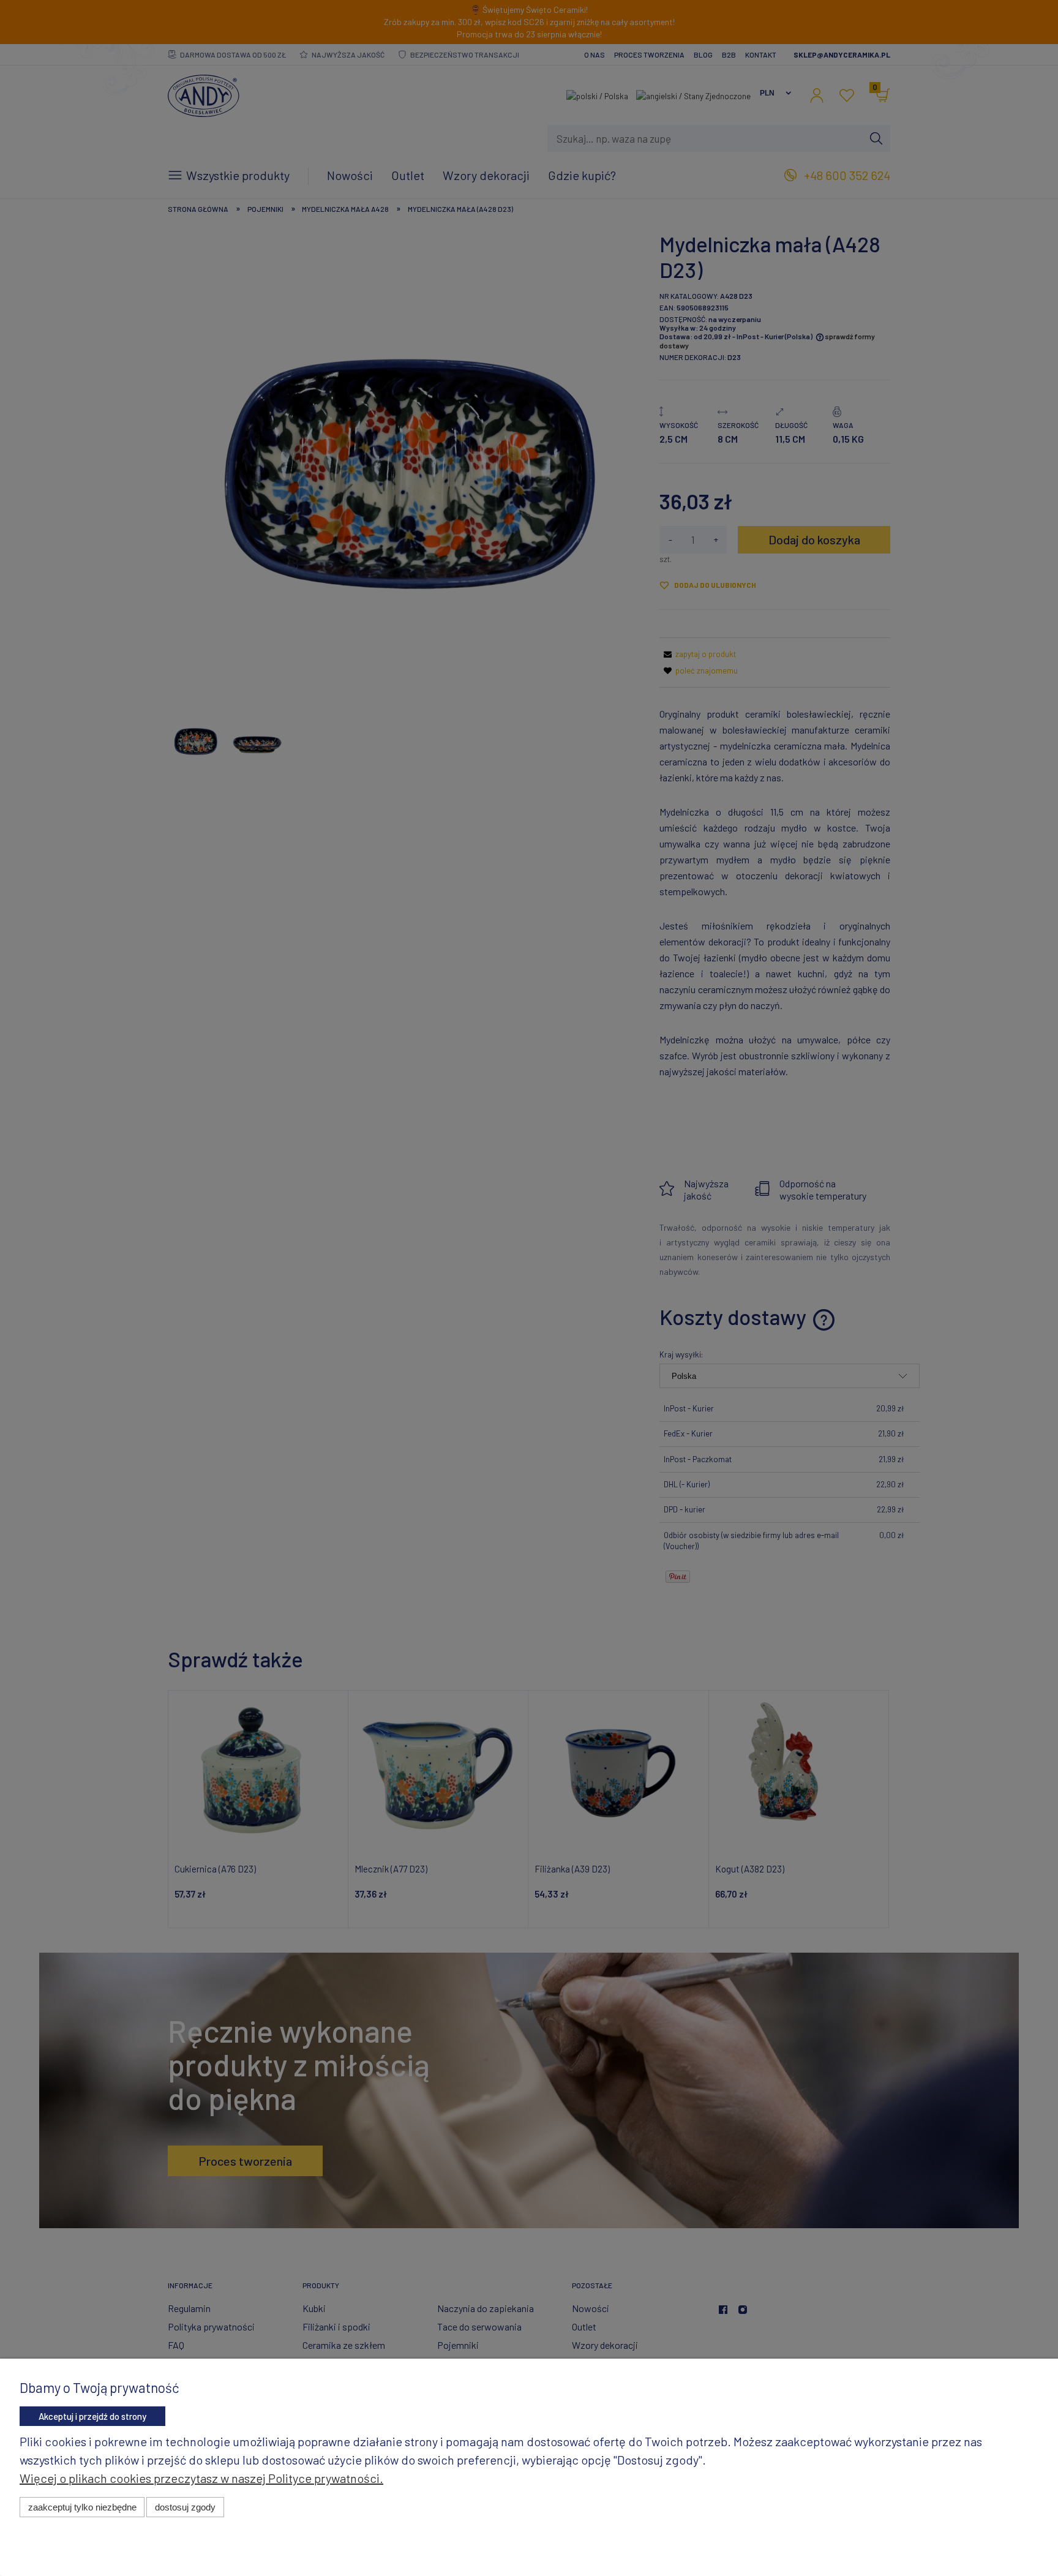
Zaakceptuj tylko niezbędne (82, 2507)
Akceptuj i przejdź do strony (92, 2416)
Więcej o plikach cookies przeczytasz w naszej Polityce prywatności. (201, 2478)
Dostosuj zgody (185, 2507)
